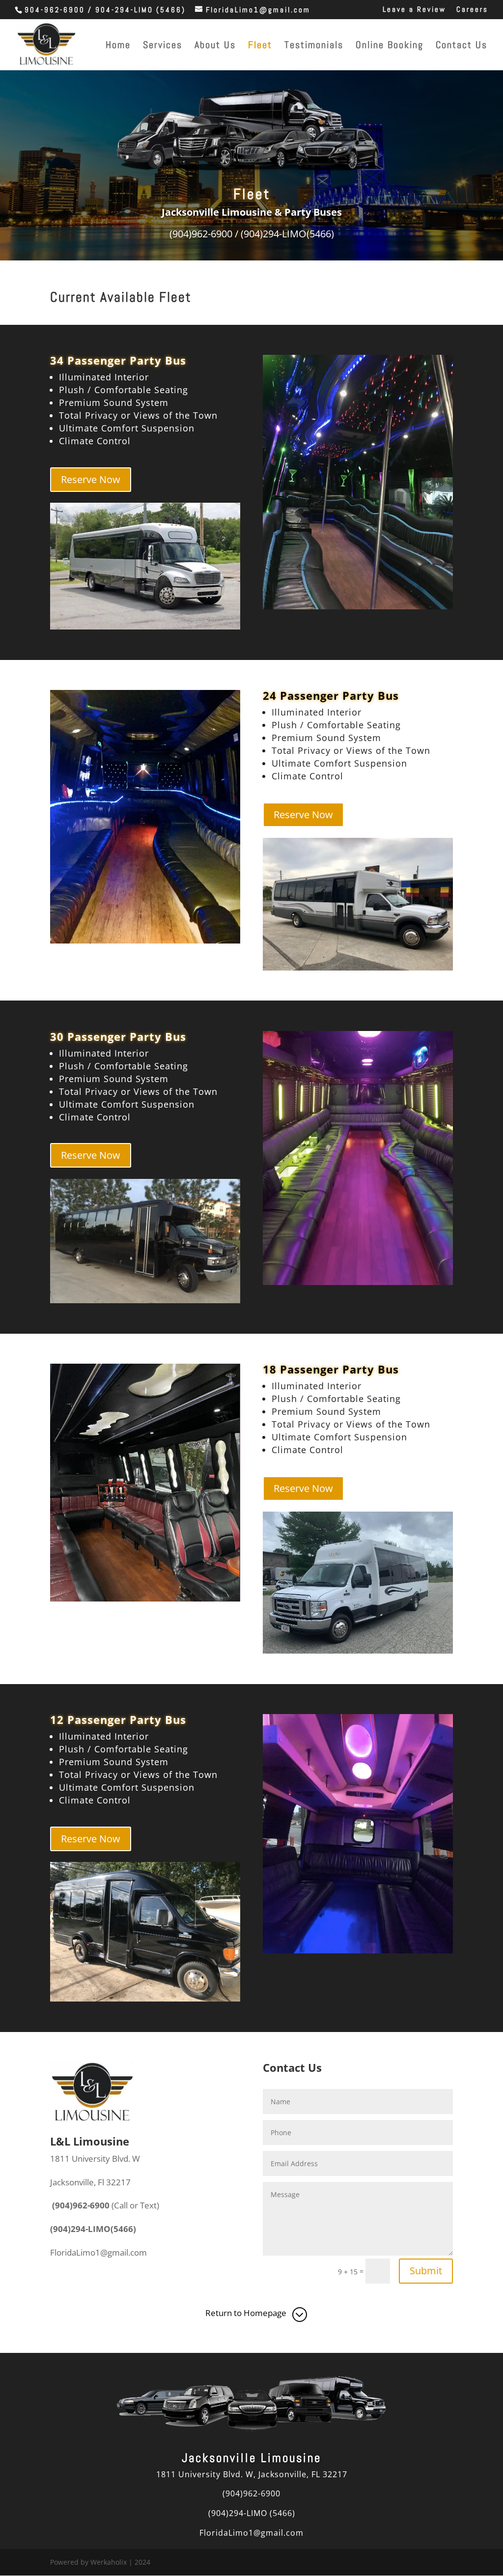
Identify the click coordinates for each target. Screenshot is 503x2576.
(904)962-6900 (251, 2493)
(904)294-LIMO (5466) (252, 2513)
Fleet (260, 46)
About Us (215, 46)
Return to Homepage (246, 2313)
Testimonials (314, 46)
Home (118, 46)
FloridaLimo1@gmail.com (251, 2533)
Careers (472, 10)
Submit (426, 2271)
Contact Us (461, 46)
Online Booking (390, 46)
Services (163, 46)
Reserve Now (91, 479)
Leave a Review (414, 10)
